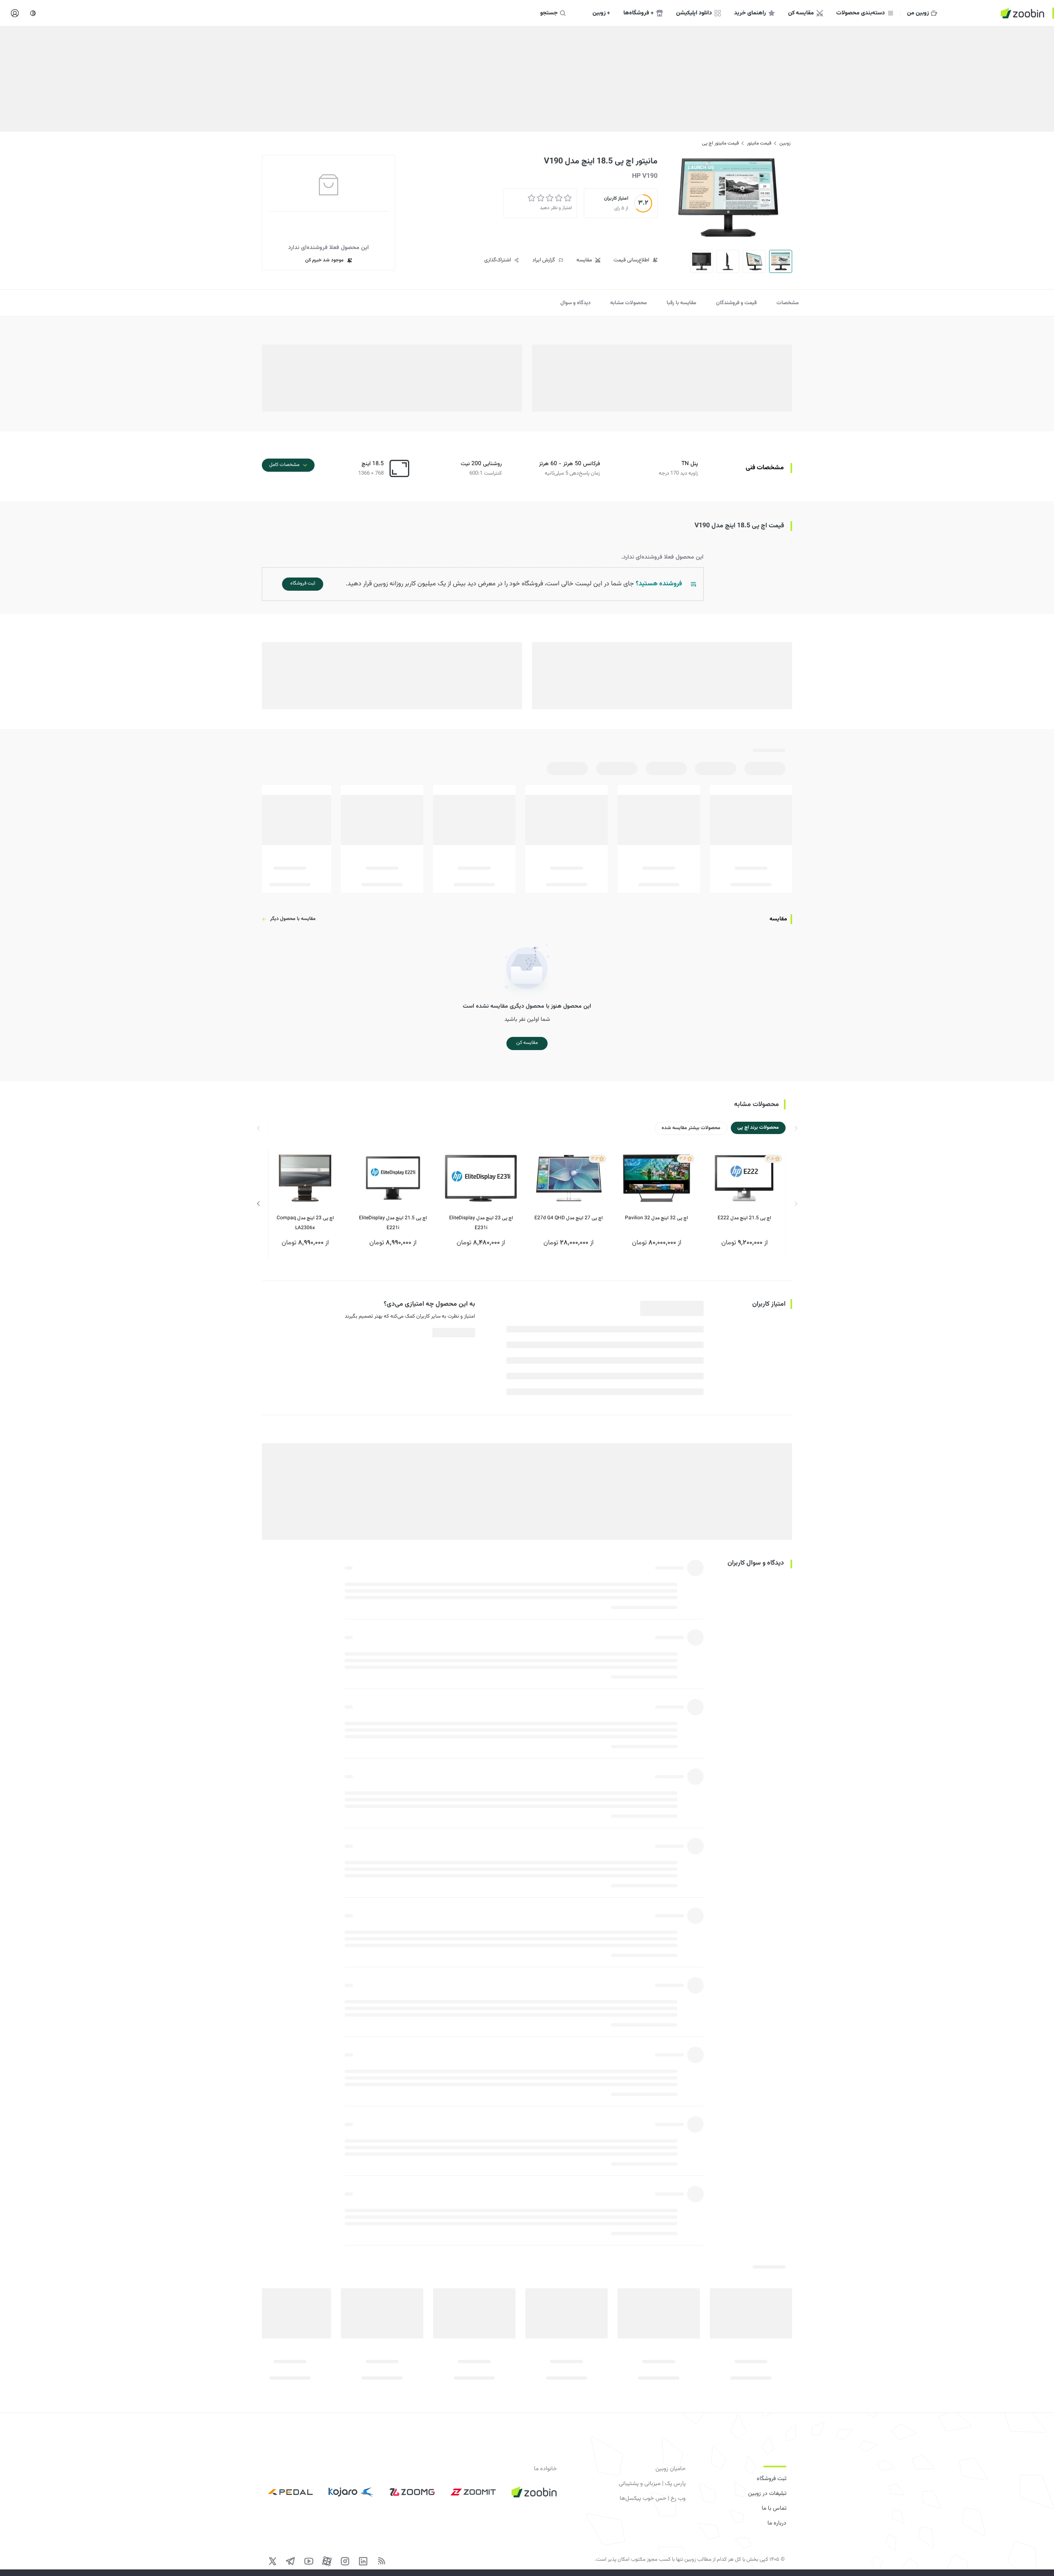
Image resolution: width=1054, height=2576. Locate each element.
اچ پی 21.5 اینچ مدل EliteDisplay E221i (393, 1223)
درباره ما (777, 2523)
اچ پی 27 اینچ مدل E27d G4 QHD (569, 1218)
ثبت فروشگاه (772, 2479)
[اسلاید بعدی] (259, 1204)
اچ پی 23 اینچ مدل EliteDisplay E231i (481, 1223)
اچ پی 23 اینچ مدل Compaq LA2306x (305, 1223)
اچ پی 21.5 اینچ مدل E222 (744, 1218)
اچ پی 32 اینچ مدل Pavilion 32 (656, 1218)
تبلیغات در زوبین (767, 2494)
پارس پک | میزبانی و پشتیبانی (652, 2484)
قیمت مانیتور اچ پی (720, 143)
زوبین (785, 143)
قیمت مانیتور (759, 143)
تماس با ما (774, 2508)
